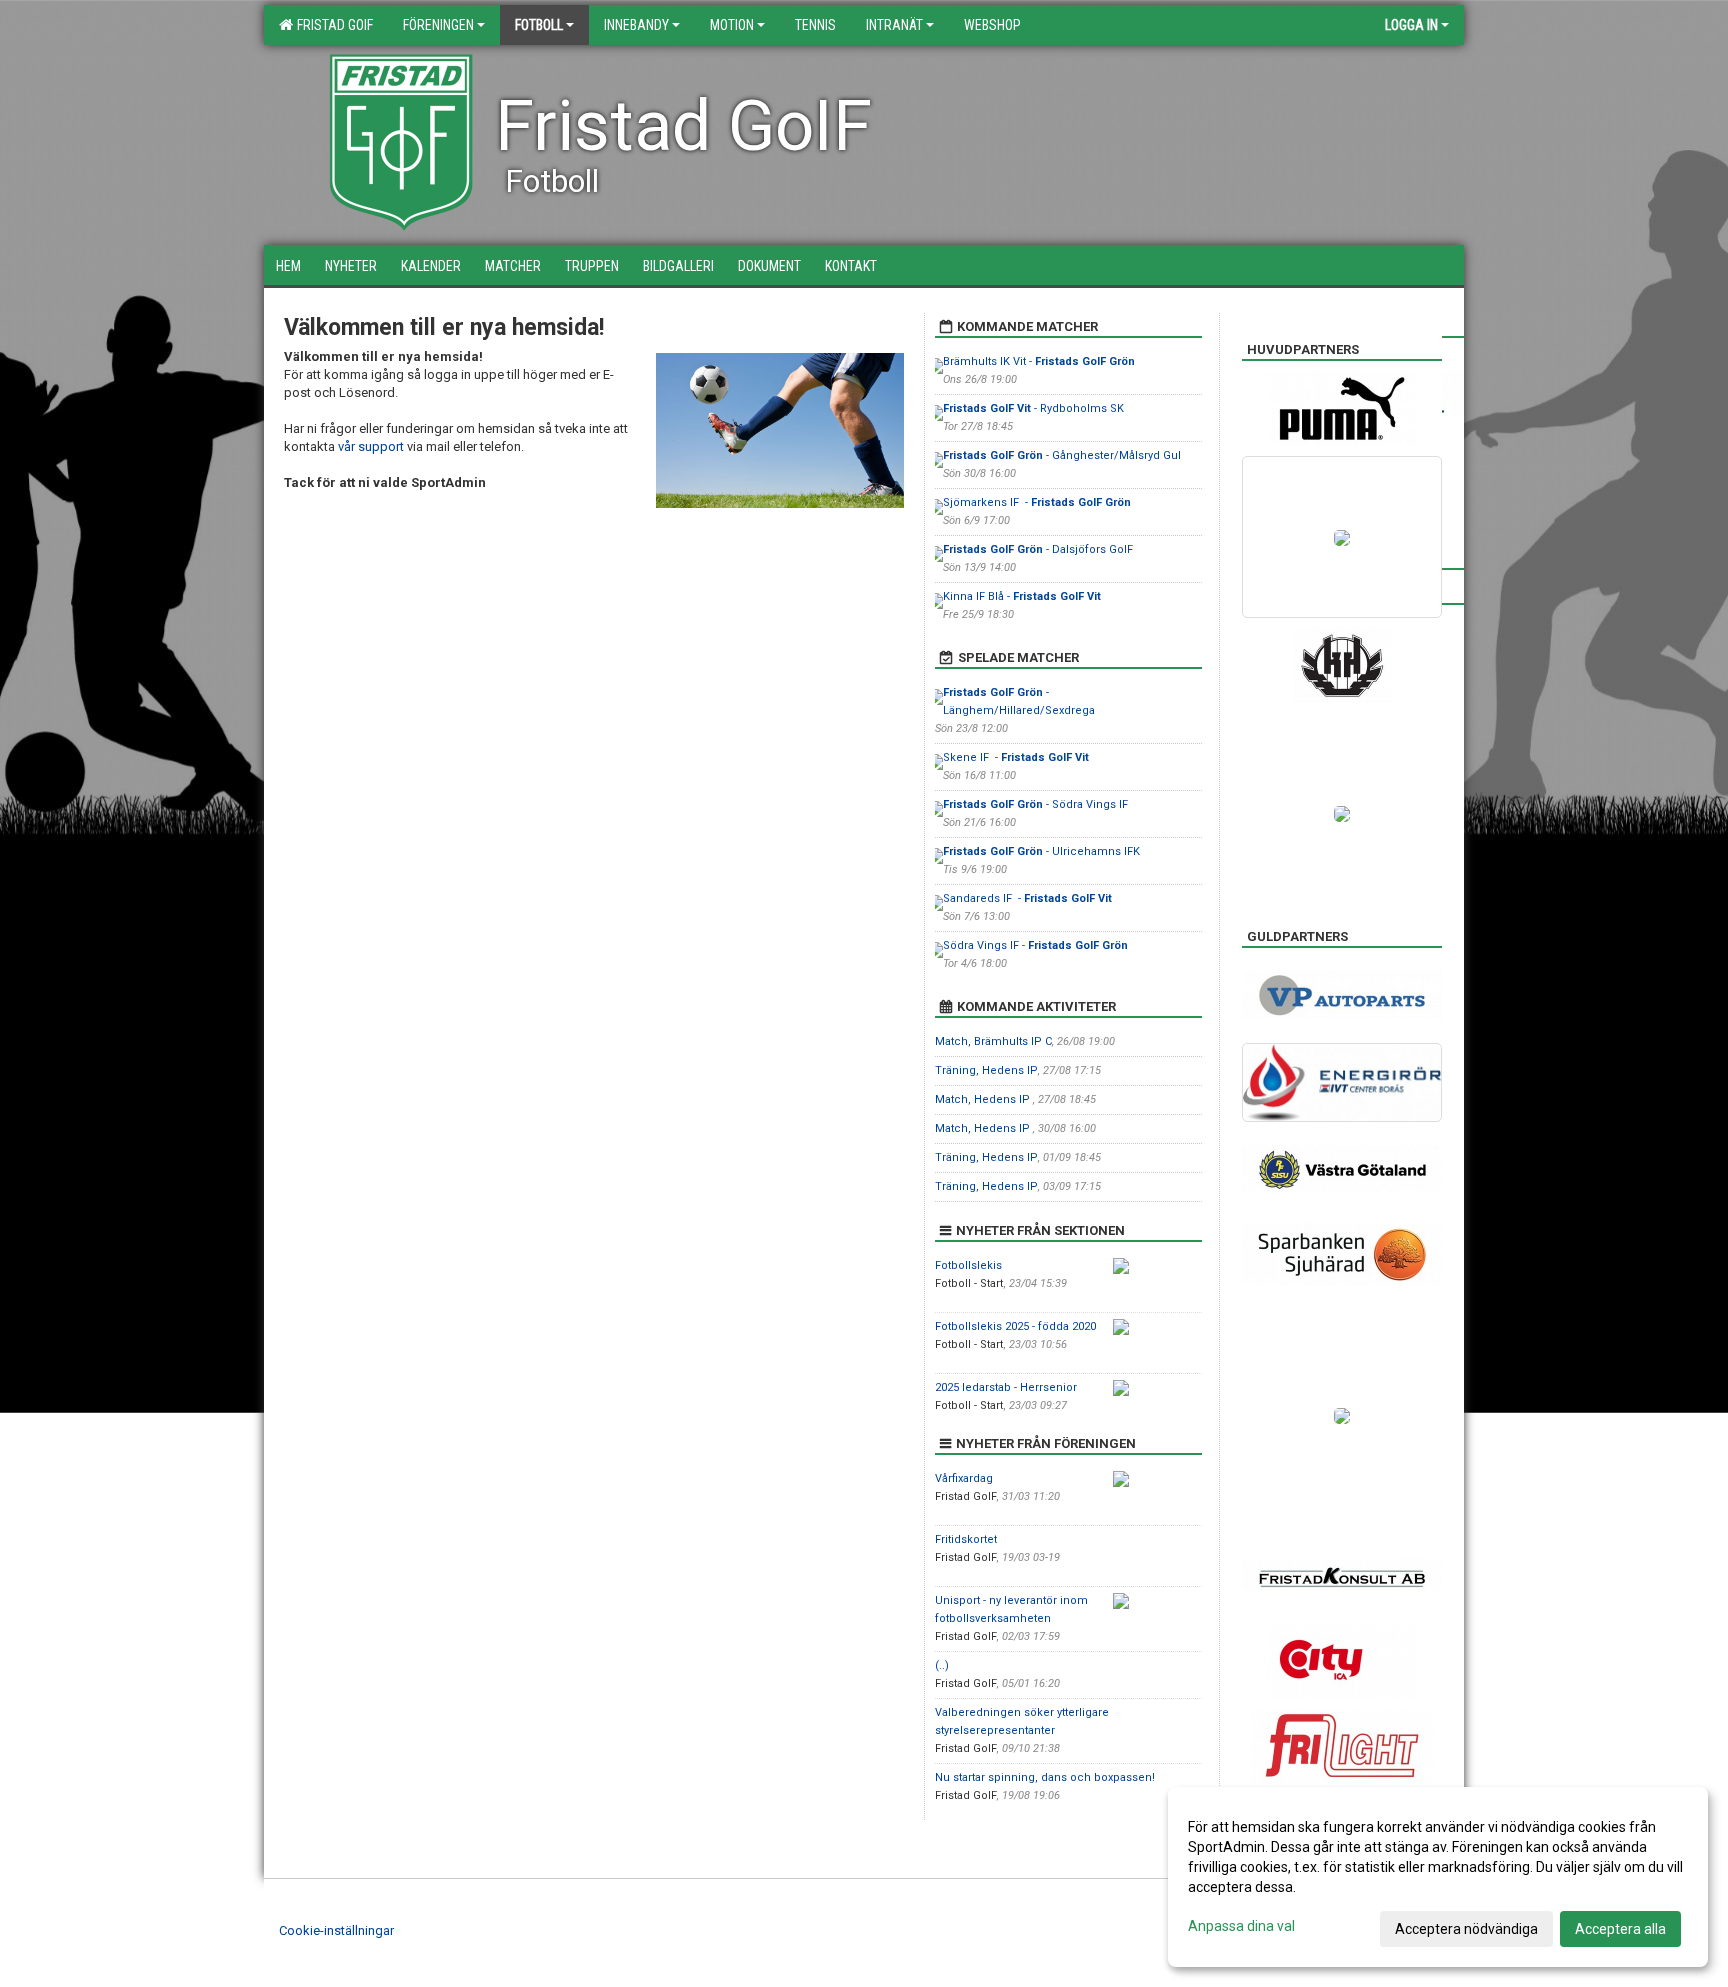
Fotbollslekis (968, 1265)
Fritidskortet (966, 1539)
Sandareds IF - (1027, 898)
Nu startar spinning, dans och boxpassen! (1045, 1777)
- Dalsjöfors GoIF (1038, 549)
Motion (732, 25)
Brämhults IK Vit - (1039, 361)
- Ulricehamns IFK (1041, 851)
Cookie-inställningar (336, 1930)
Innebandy (636, 25)
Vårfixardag (964, 1478)
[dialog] (1438, 1877)
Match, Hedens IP (984, 1099)
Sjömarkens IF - (1037, 502)
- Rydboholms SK (1033, 408)
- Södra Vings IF (1035, 804)
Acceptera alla (1620, 1929)
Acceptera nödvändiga (1466, 1929)
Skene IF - (1016, 757)
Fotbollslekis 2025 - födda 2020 (1015, 1326)
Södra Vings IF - (1035, 945)
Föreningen (438, 25)
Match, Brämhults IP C (993, 1041)
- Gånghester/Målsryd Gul (1062, 455)
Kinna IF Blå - (1022, 596)
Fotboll (539, 25)
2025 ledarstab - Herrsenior (1006, 1387)
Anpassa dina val (1241, 1926)
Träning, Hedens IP (986, 1070)
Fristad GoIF (332, 25)
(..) (942, 1665)
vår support (371, 446)
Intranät (894, 25)
